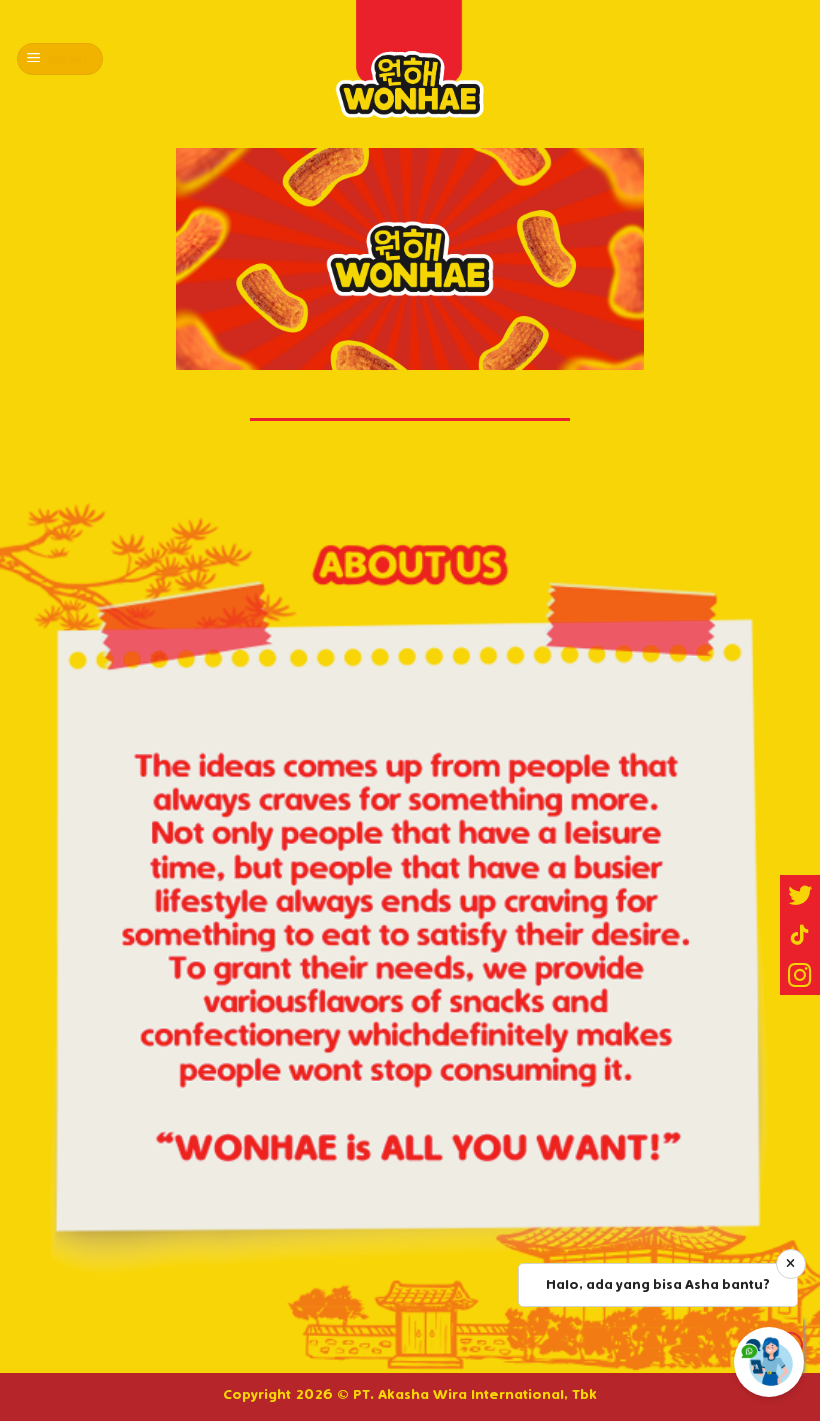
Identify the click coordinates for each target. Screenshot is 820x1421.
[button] (800, 975)
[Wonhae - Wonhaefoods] (410, 59)
